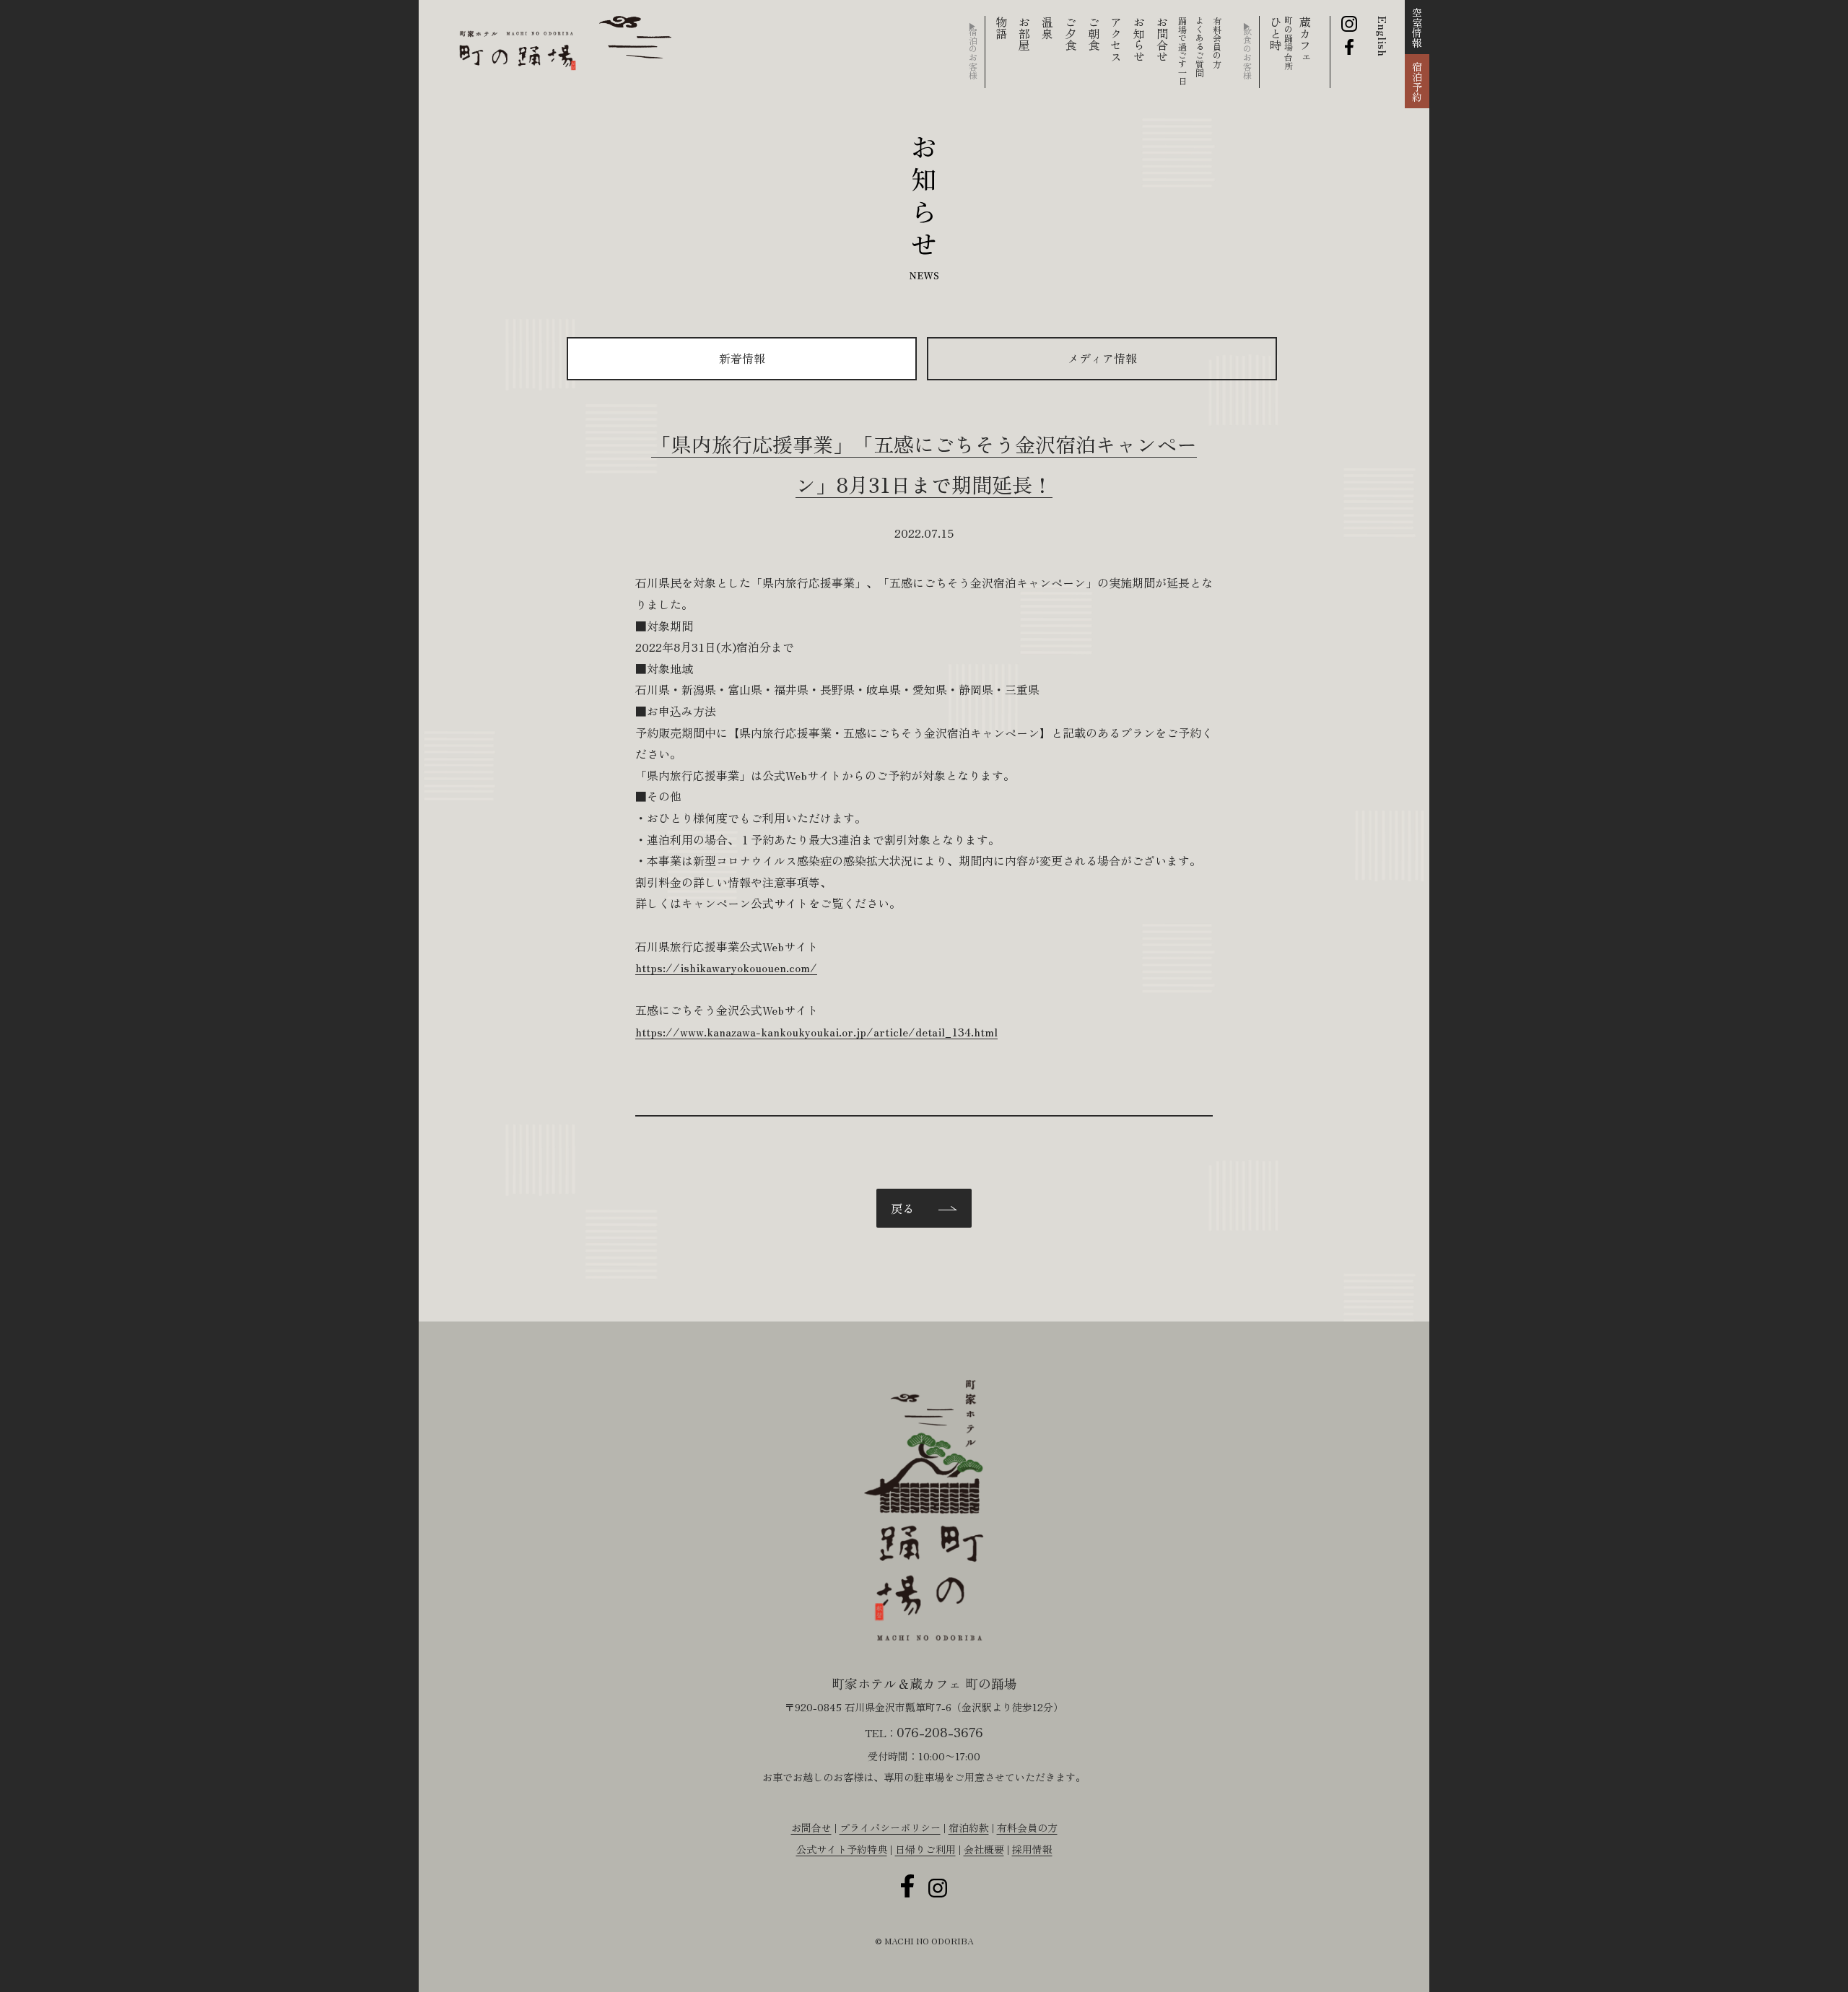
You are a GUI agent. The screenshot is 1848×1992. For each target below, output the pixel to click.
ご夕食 (1071, 33)
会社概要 (984, 1849)
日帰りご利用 (925, 1849)
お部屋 (1024, 33)
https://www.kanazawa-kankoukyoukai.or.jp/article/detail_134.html (816, 1031)
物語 (1001, 27)
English (1383, 36)
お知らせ (1139, 39)
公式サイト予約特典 (842, 1849)
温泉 (1047, 27)
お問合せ (1162, 39)
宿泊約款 (969, 1827)
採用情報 (1032, 1849)
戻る (902, 1208)
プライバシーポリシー (890, 1827)
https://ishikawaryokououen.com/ (726, 967)
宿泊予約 (1417, 82)
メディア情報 (1102, 358)
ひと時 (1280, 43)
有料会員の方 (1027, 1827)
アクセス (1116, 39)
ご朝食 (1094, 33)
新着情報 (742, 358)
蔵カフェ (1305, 39)
